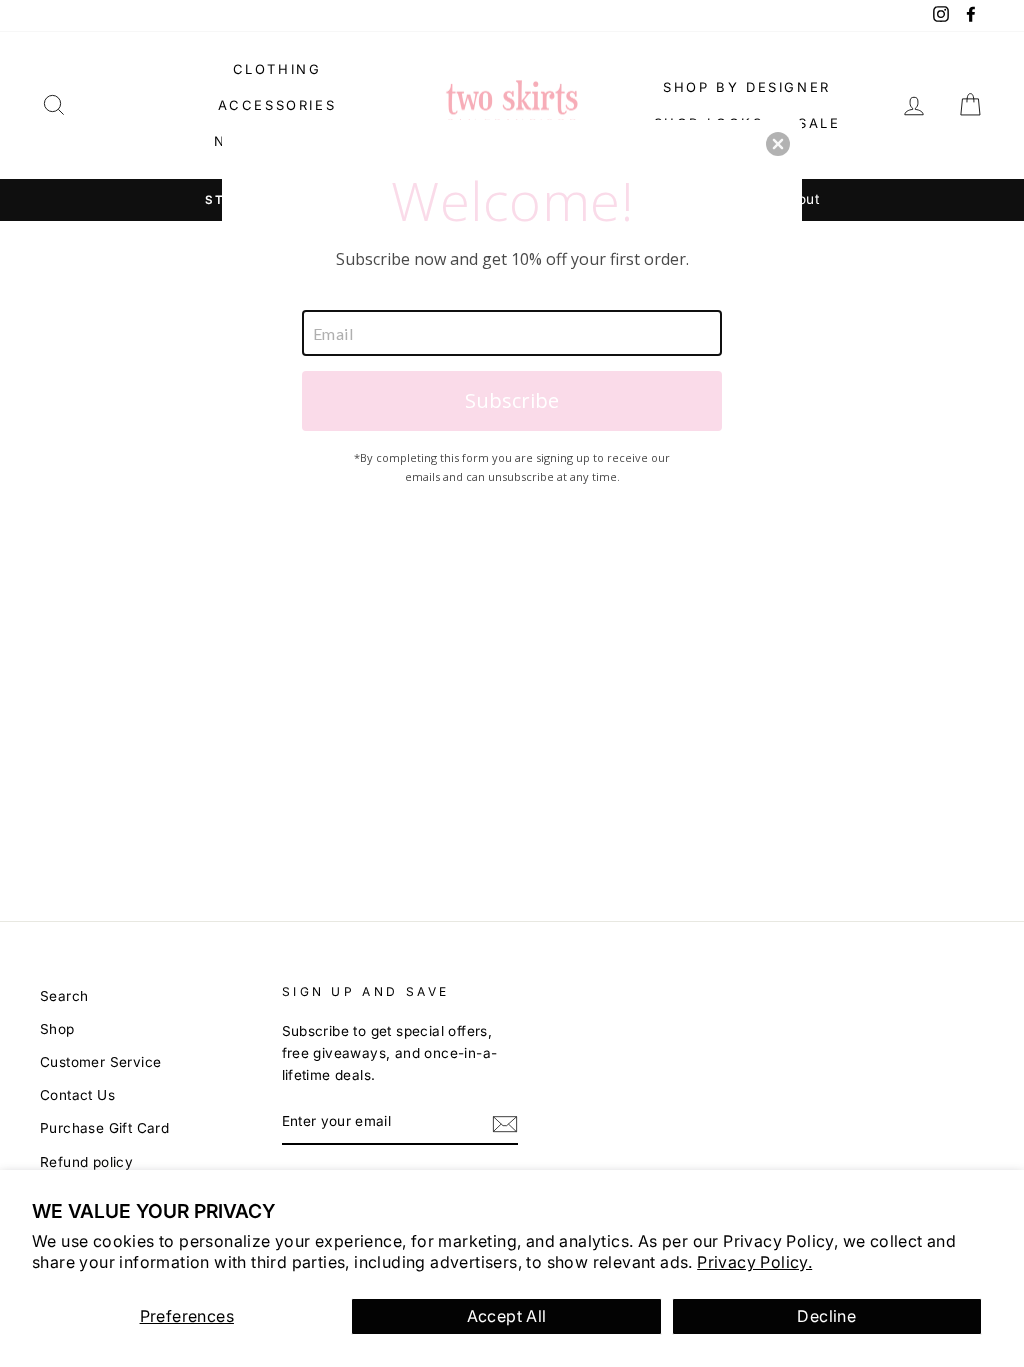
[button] (778, 144)
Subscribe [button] (512, 400)
